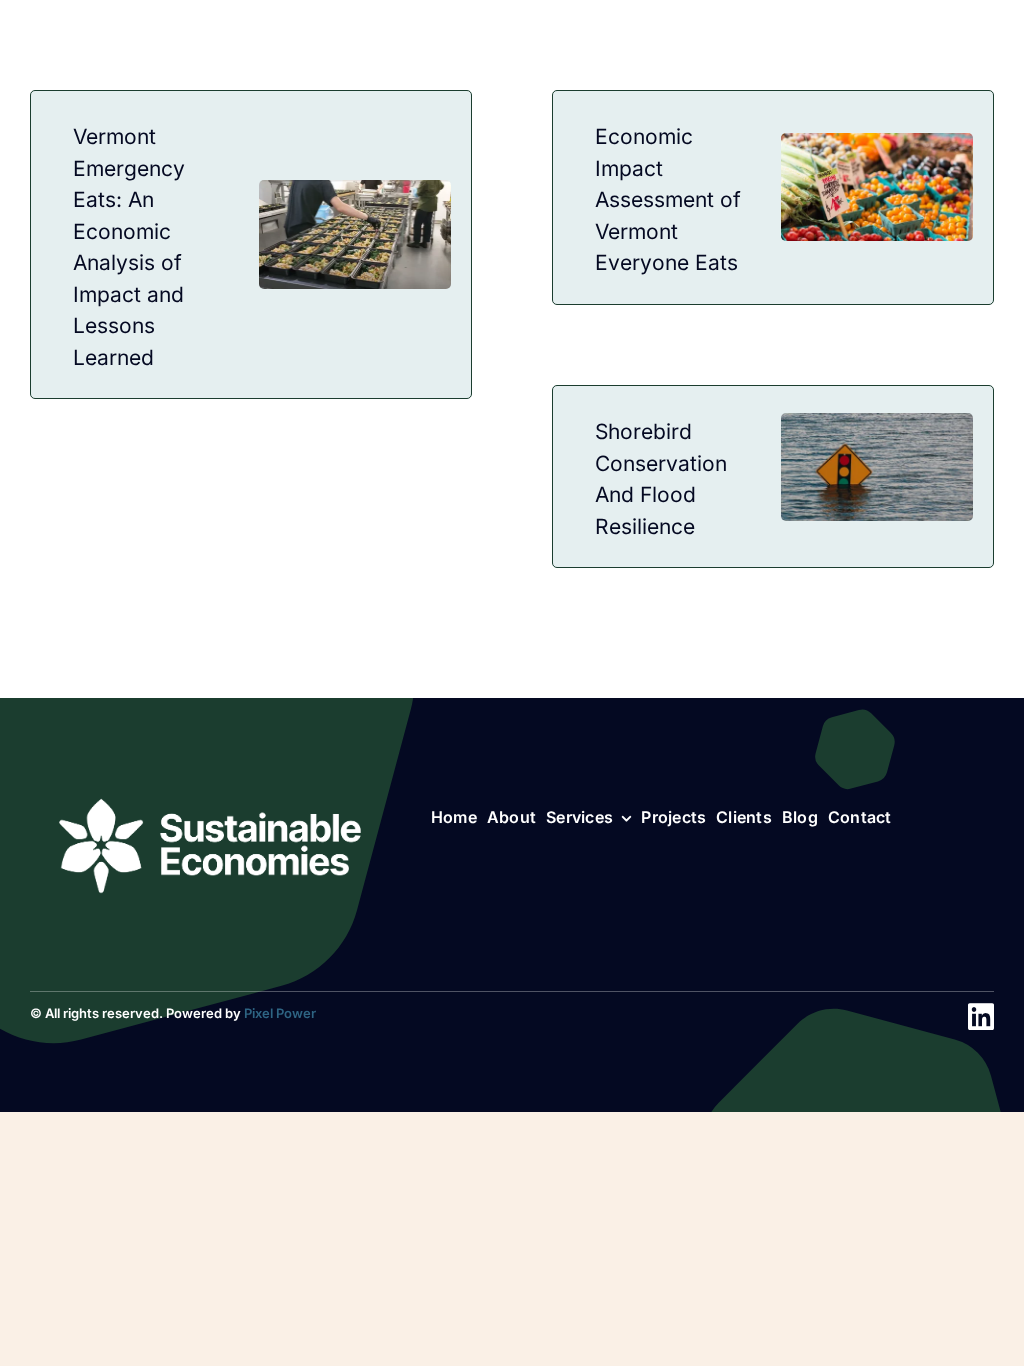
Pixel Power (280, 1013)
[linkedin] (981, 1017)
